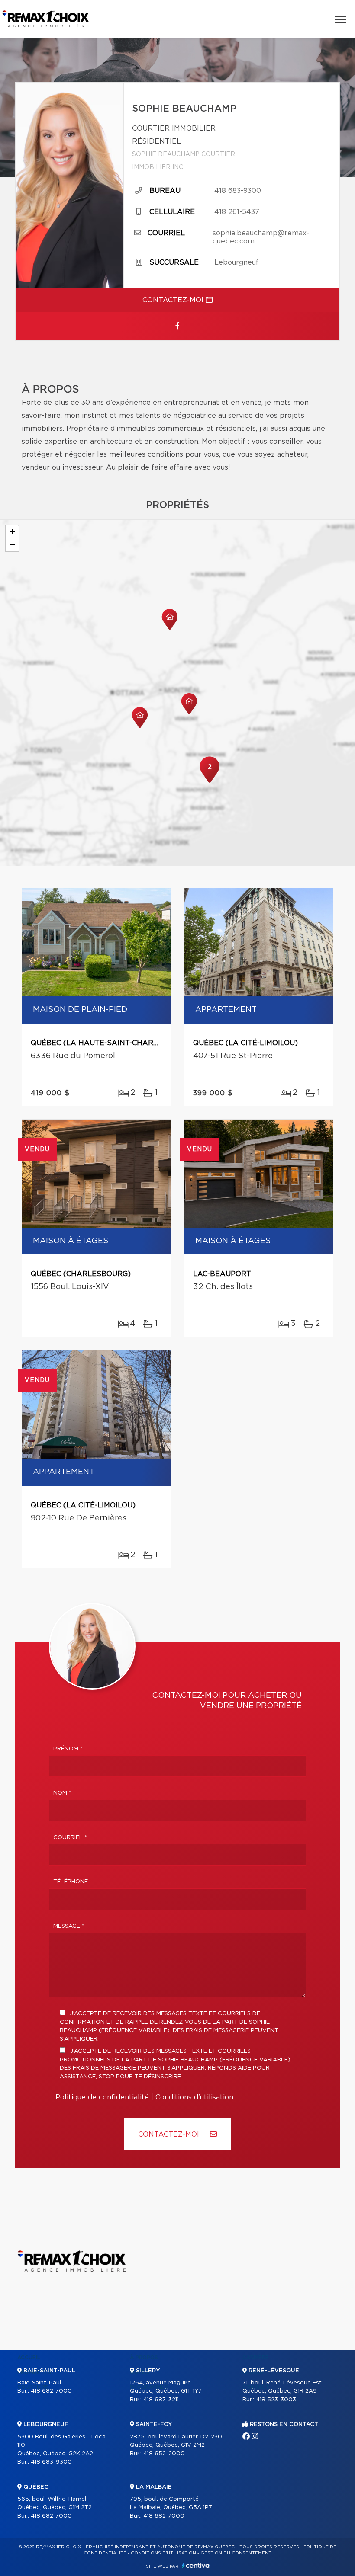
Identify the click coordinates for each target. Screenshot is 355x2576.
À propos (144, 2358)
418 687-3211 (161, 2400)
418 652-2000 (164, 2454)
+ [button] (12, 532)
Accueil (29, 2358)
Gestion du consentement (236, 2553)
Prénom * (68, 1749)
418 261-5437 (237, 212)
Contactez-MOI (170, 2134)
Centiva (196, 2565)
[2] (210, 782)
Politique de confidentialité (102, 2097)
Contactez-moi (174, 300)
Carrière (256, 2358)
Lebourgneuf (237, 262)
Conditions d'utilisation (194, 2097)
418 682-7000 (51, 2391)
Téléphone (71, 1882)
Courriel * (70, 1838)
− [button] (12, 545)
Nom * (62, 1793)
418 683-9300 (238, 191)
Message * (69, 1926)
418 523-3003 (276, 2400)
